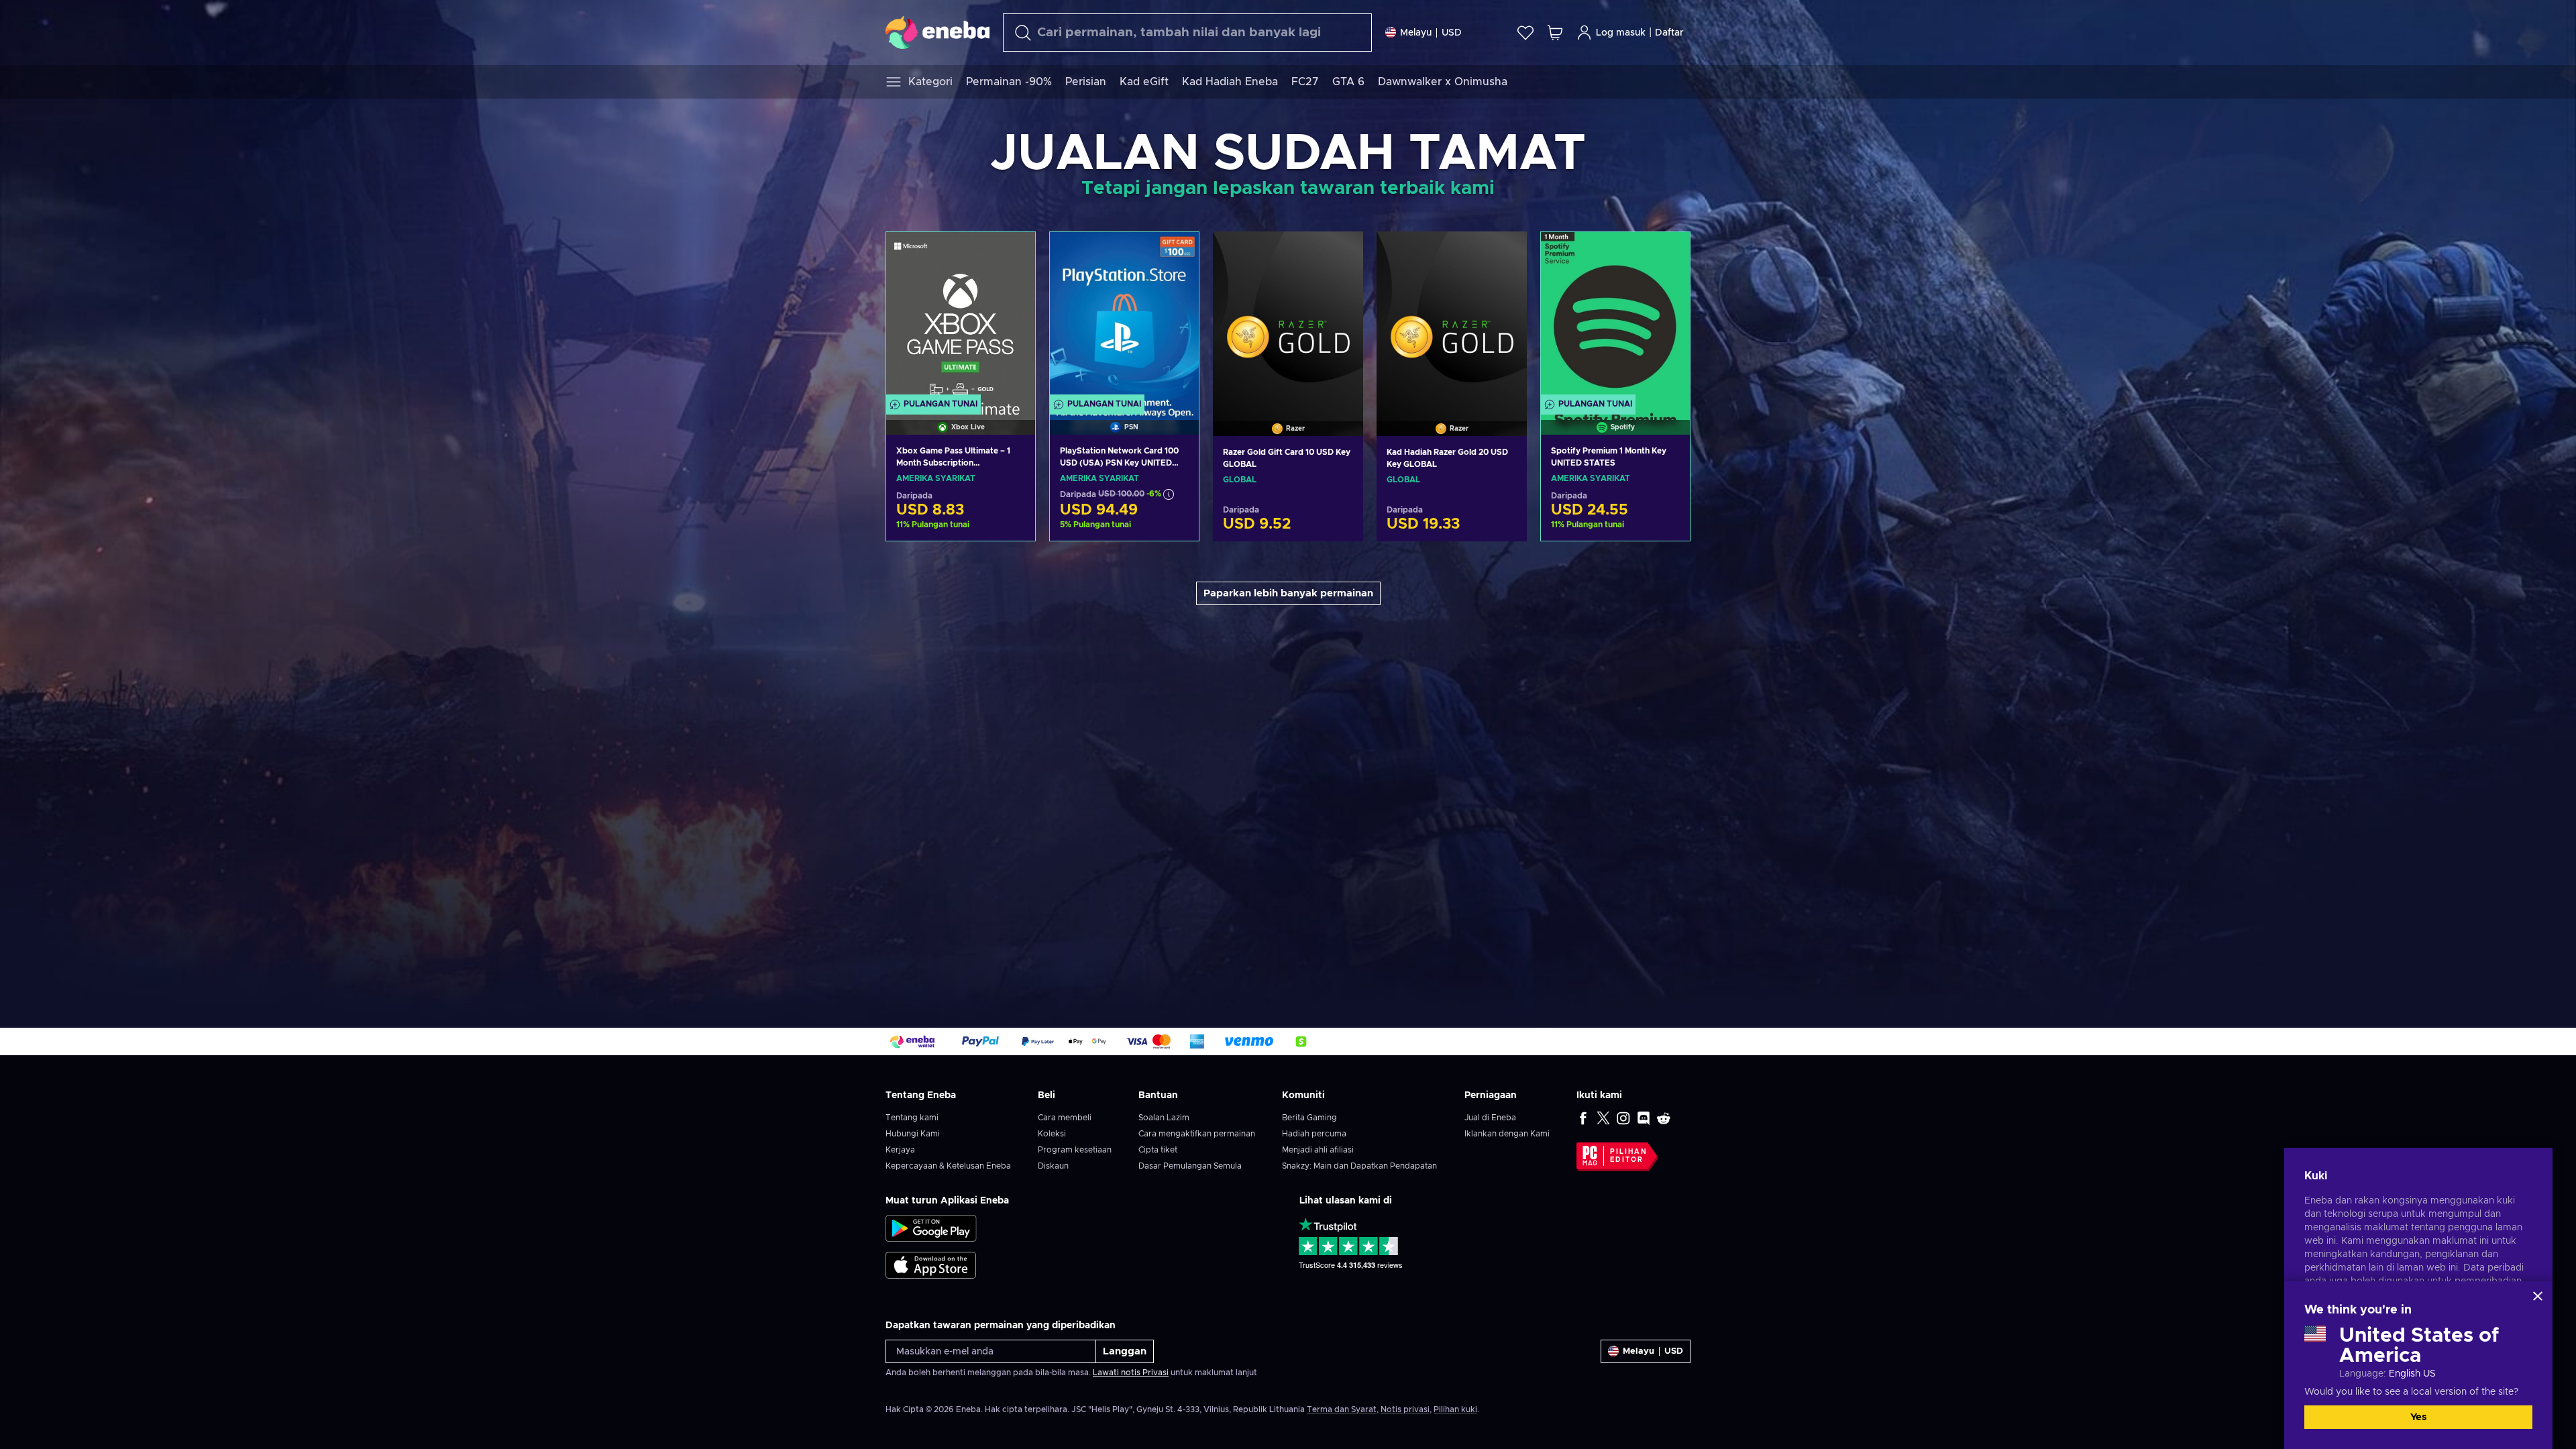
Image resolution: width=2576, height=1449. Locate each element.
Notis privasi (1405, 1409)
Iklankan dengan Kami (1507, 1134)
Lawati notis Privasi (1131, 1373)
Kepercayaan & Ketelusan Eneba (948, 1166)
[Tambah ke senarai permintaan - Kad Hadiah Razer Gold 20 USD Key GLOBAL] (1504, 253)
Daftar (1669, 33)
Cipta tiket (1158, 1150)
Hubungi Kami (913, 1134)
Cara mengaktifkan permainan (1197, 1134)
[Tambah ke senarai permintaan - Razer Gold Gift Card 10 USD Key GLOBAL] (1340, 253)
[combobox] (1187, 33)
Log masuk (1621, 33)
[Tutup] (2538, 1296)
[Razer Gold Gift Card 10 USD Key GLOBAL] (1288, 317)
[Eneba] (937, 32)
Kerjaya (900, 1150)
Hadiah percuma (1314, 1134)
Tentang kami (912, 1118)
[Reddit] (1664, 1118)
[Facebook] (1583, 1118)
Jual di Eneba (1490, 1118)
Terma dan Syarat (1342, 1409)
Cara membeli (1065, 1118)
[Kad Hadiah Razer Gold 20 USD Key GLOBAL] (1452, 317)
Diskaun (1053, 1166)
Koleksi (1052, 1134)
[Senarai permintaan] (1525, 33)
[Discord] (1644, 1118)
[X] (1603, 1118)
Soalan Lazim (1164, 1118)
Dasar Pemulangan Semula (1190, 1166)
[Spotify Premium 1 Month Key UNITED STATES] (1615, 316)
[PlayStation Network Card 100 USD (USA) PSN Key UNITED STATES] (1124, 316)
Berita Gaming (1309, 1118)
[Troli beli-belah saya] (1555, 33)
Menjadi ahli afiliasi (1318, 1150)
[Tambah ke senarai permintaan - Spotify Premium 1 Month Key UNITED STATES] (1667, 254)
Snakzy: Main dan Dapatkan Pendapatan (1359, 1166)
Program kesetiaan (1075, 1150)
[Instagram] (1623, 1118)
